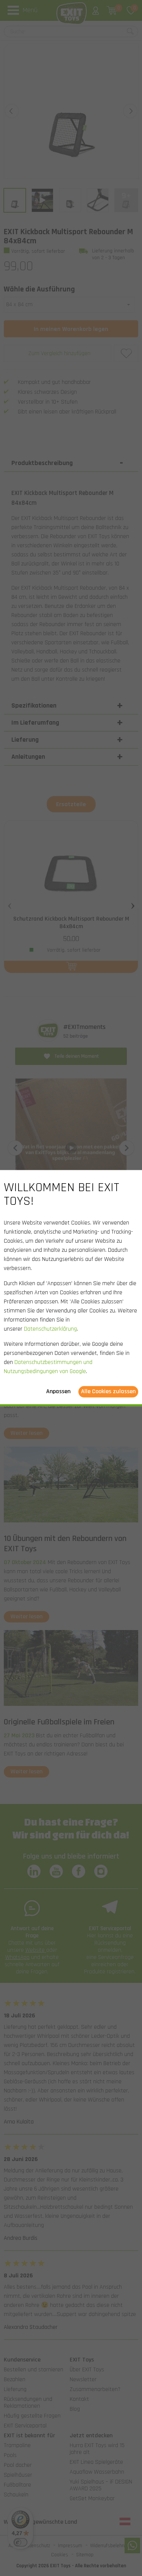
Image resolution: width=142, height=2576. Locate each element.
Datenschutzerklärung (50, 1329)
